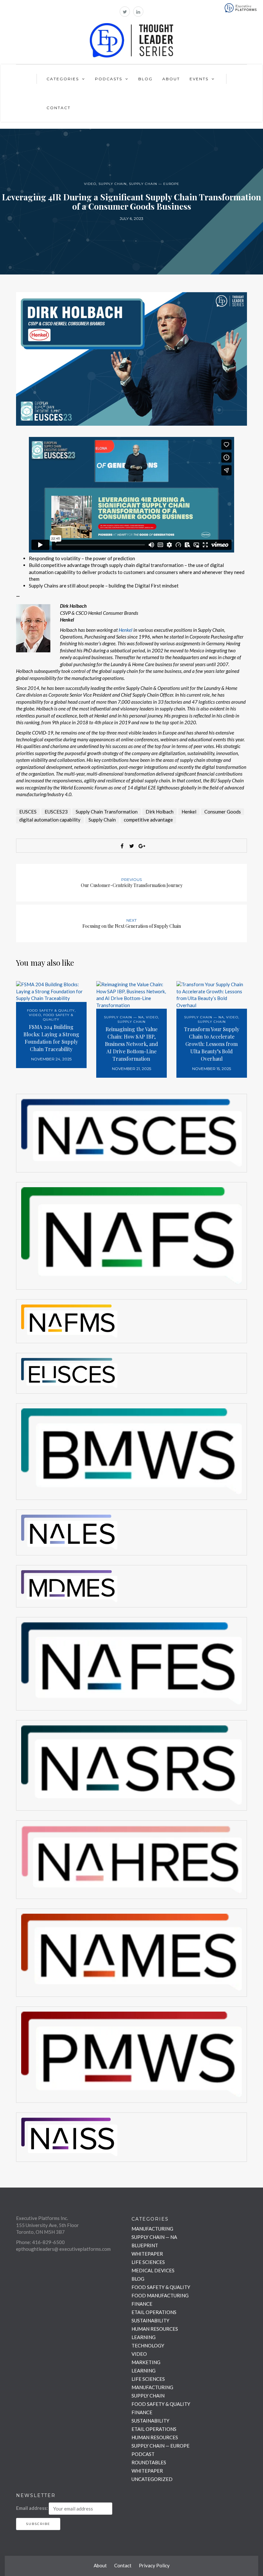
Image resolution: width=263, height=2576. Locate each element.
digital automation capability (50, 820)
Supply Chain (102, 820)
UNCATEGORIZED (152, 2479)
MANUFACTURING (152, 2229)
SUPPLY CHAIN (113, 184)
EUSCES (28, 812)
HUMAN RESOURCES (155, 2329)
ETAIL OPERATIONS (154, 2312)
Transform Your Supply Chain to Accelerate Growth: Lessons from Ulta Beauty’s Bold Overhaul (212, 1044)
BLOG (138, 2279)
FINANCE (142, 2304)
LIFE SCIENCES (148, 2262)
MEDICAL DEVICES (153, 2270)
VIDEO (90, 184)
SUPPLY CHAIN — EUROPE (154, 184)
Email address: (32, 2508)
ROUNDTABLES (149, 2462)
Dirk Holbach (160, 812)
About (171, 79)
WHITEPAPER (147, 2254)
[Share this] (122, 846)
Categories (63, 79)
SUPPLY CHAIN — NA (124, 1017)
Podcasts (109, 79)
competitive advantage (148, 820)
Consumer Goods (223, 812)
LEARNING (144, 2337)
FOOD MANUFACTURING (160, 2295)
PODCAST (143, 2454)
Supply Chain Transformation (107, 812)
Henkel (126, 630)
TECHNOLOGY (148, 2345)
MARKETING (146, 2362)
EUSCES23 (56, 812)
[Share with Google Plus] (141, 846)
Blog (145, 79)
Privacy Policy (154, 2565)
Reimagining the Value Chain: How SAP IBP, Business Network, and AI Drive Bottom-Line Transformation (131, 1044)
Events (199, 79)
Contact (59, 108)
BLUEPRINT (145, 2245)
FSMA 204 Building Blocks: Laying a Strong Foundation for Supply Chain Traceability (51, 1038)
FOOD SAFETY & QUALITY (51, 1010)
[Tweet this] (131, 846)
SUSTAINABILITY (150, 2320)
